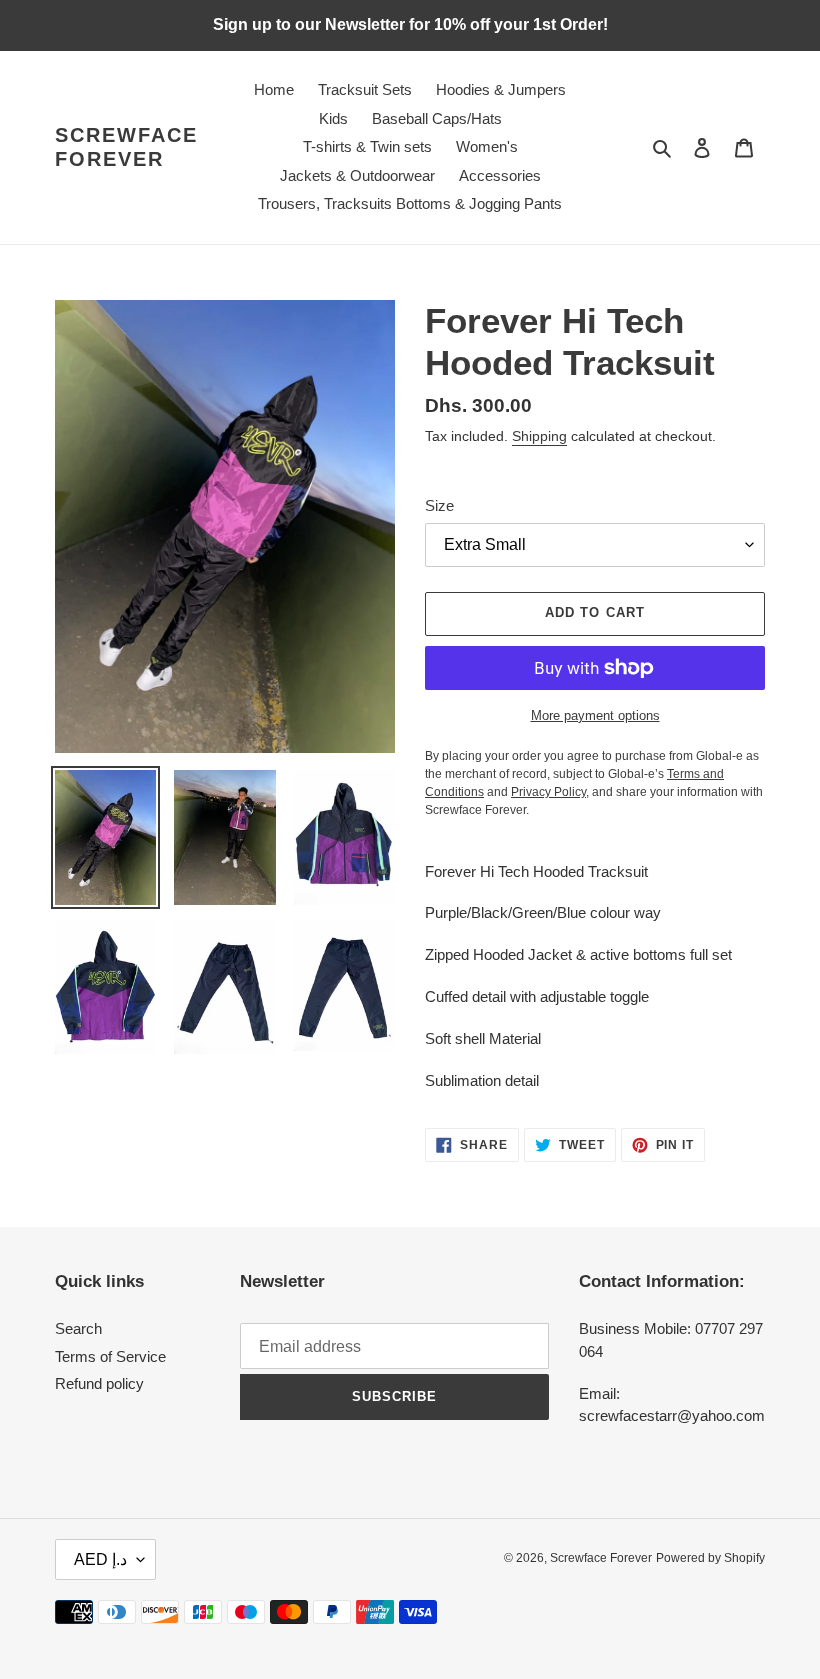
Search (78, 1328)
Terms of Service (110, 1356)
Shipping (539, 436)
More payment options (595, 715)
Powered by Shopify (710, 1558)
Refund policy (99, 1383)
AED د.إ (100, 1559)
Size (439, 505)
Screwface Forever (126, 147)
